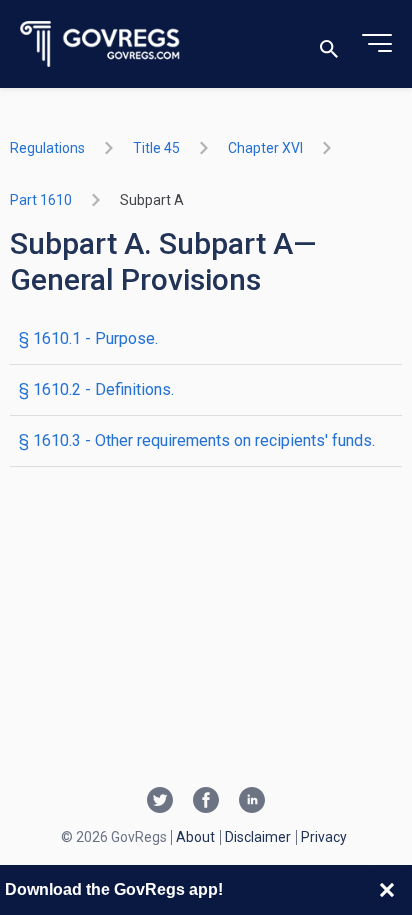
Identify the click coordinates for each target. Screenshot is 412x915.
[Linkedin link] (252, 802)
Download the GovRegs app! (114, 889)
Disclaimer (258, 837)
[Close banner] (387, 890)
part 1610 (41, 200)
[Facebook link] (206, 802)
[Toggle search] (329, 44)
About (195, 837)
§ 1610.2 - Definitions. (96, 389)
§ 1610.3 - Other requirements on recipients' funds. (197, 440)
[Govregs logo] (100, 44)
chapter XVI (265, 148)
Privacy (324, 837)
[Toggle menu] (377, 44)
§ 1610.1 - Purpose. (88, 338)
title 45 (156, 148)
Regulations (47, 148)
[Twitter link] (160, 802)
